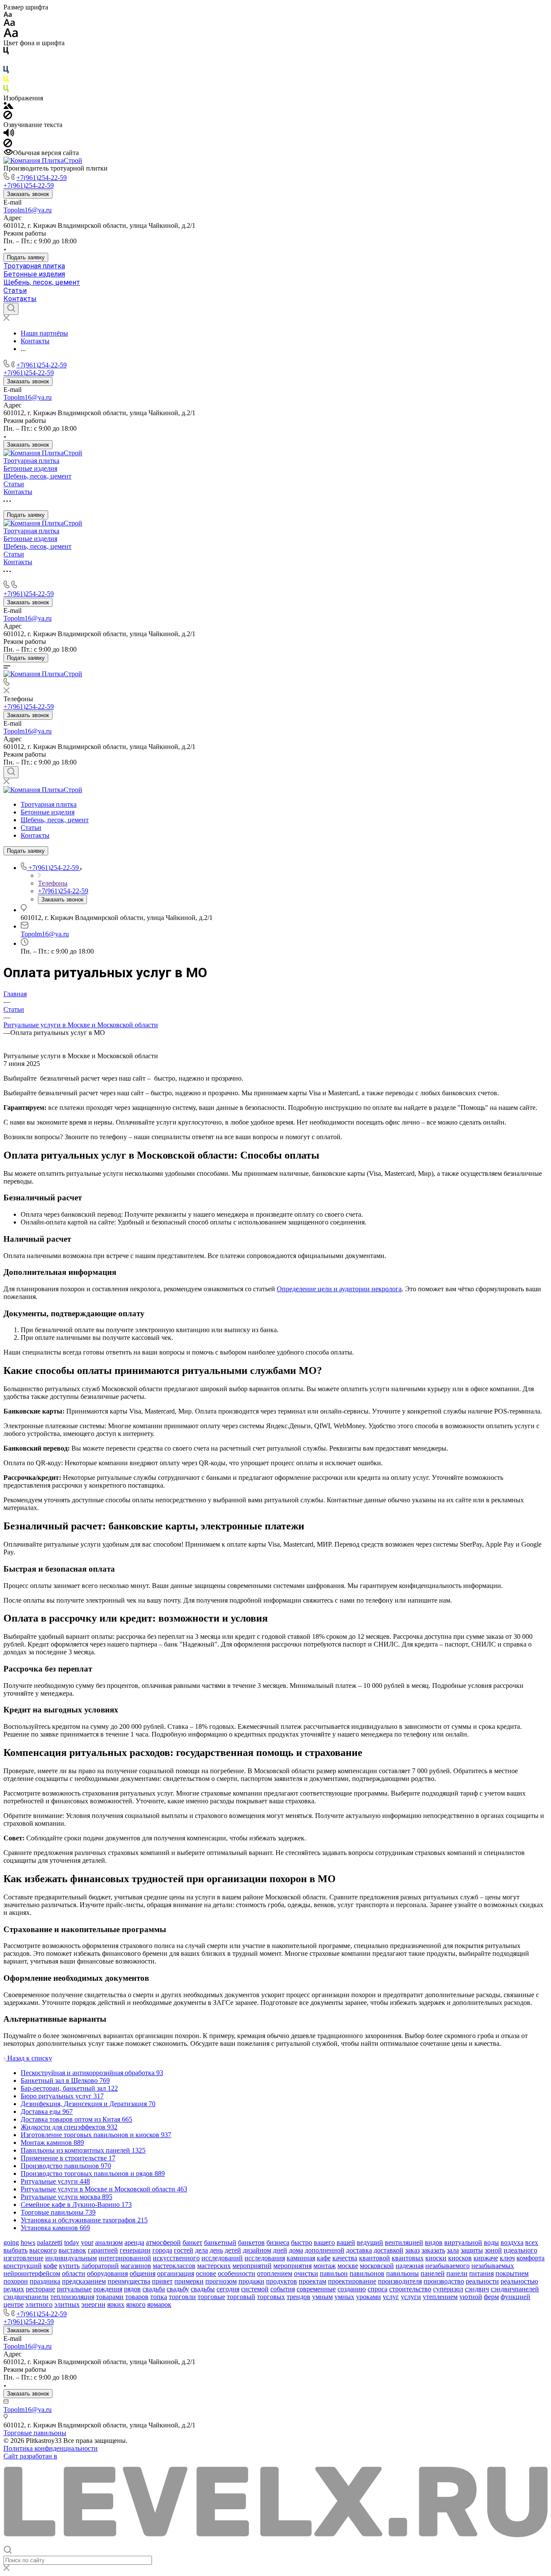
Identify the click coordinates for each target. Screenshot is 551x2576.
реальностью (519, 2281)
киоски (436, 2258)
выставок (72, 2250)
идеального (520, 2250)
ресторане (40, 2289)
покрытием (512, 2273)
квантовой (375, 2258)
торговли (182, 2297)
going (11, 2242)
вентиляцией (404, 2242)
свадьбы (203, 2289)
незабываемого (447, 2266)
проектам (313, 2281)
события (283, 2289)
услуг (391, 2297)
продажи (251, 2281)
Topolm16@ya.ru (28, 210)
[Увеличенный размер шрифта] (11, 35)
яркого (136, 2304)
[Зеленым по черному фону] (6, 90)
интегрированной (125, 2258)
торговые (211, 2297)
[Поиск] (11, 309)
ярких (116, 2304)
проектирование (352, 2281)
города (162, 2250)
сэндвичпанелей (515, 2289)
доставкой (388, 2250)
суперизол (448, 2289)
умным (322, 2297)
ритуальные (74, 2289)
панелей (433, 2273)
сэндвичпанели (26, 2297)
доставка (359, 2250)
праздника (45, 2281)
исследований (222, 2258)
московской (377, 2266)
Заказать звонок (28, 194)
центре (14, 2304)
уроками (368, 2297)
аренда (134, 2242)
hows (28, 2242)
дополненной (325, 2250)
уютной (471, 2297)
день (216, 2250)
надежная (410, 2266)
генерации (135, 2250)
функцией (515, 2297)
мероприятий (252, 2266)
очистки (306, 2273)
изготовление (23, 2258)
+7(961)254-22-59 (42, 178)
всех (532, 2242)
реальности (482, 2281)
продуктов (282, 2281)
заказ (412, 2250)
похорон (16, 2281)
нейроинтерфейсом (32, 2273)
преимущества (129, 2281)
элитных (67, 2304)
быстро (302, 2242)
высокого (43, 2250)
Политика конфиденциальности (51, 2448)
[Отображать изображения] (8, 107)
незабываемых (493, 2266)
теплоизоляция (72, 2297)
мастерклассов (174, 2266)
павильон (334, 2273)
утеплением (440, 2297)
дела (201, 2250)
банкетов (251, 2242)
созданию (352, 2289)
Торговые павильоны (35, 2433)
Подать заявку (26, 257)
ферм (491, 2297)
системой (255, 2289)
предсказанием (84, 2281)
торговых (271, 2297)
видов (434, 2242)
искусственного (176, 2258)
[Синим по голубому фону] (6, 71)
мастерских (214, 2266)
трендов (299, 2297)
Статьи (15, 291)
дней (280, 2250)
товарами (110, 2297)
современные (316, 2289)
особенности (237, 2273)
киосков (460, 2258)
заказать (433, 2250)
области (74, 2273)
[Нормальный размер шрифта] (9, 24)
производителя (400, 2281)
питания (481, 2273)
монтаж (325, 2266)
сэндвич (477, 2289)
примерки (189, 2281)
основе (206, 2273)
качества (345, 2258)
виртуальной (463, 2242)
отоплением (275, 2273)
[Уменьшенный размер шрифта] (8, 15)
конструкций (23, 2266)
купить (69, 2266)
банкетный (220, 2242)
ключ (507, 2258)
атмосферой (163, 2242)
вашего (324, 2242)
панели (457, 2273)
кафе (324, 2258)
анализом (109, 2242)
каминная (301, 2258)
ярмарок (159, 2304)
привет (162, 2281)
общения (142, 2273)
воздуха (512, 2242)
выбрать (15, 2250)
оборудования (107, 2273)
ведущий (370, 2242)
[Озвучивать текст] (9, 135)
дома (296, 2250)
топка (159, 2297)
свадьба (154, 2289)
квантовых (408, 2258)
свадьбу (178, 2289)
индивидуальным (71, 2258)
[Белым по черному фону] (6, 62)
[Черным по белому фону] (6, 52)
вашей (346, 2242)
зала (453, 2250)
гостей (184, 2250)
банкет (192, 2242)
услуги (411, 2297)
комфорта (531, 2258)
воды (491, 2242)
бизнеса (278, 2242)
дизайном (257, 2250)
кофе (50, 2266)
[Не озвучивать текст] (8, 145)
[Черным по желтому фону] (6, 81)
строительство (410, 2289)
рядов (132, 2289)
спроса (378, 2289)
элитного (39, 2304)
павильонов (367, 2273)
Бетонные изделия (34, 274)
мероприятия (293, 2266)
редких (14, 2289)
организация (176, 2273)
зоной (493, 2250)
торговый (241, 2297)
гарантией (103, 2250)
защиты (472, 2250)
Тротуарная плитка (34, 266)
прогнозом (221, 2281)
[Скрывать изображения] (8, 117)
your (87, 2242)
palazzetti (50, 2242)
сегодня (228, 2289)
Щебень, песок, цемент (42, 282)
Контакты (20, 299)
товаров (137, 2297)
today (72, 2242)
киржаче (486, 2258)
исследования (265, 2258)
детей (233, 2250)
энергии (93, 2304)
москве (348, 2266)
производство (444, 2281)
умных (344, 2297)
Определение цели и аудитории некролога (339, 1289)
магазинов (136, 2266)
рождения (108, 2289)
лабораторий (100, 2266)
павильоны (402, 2273)
